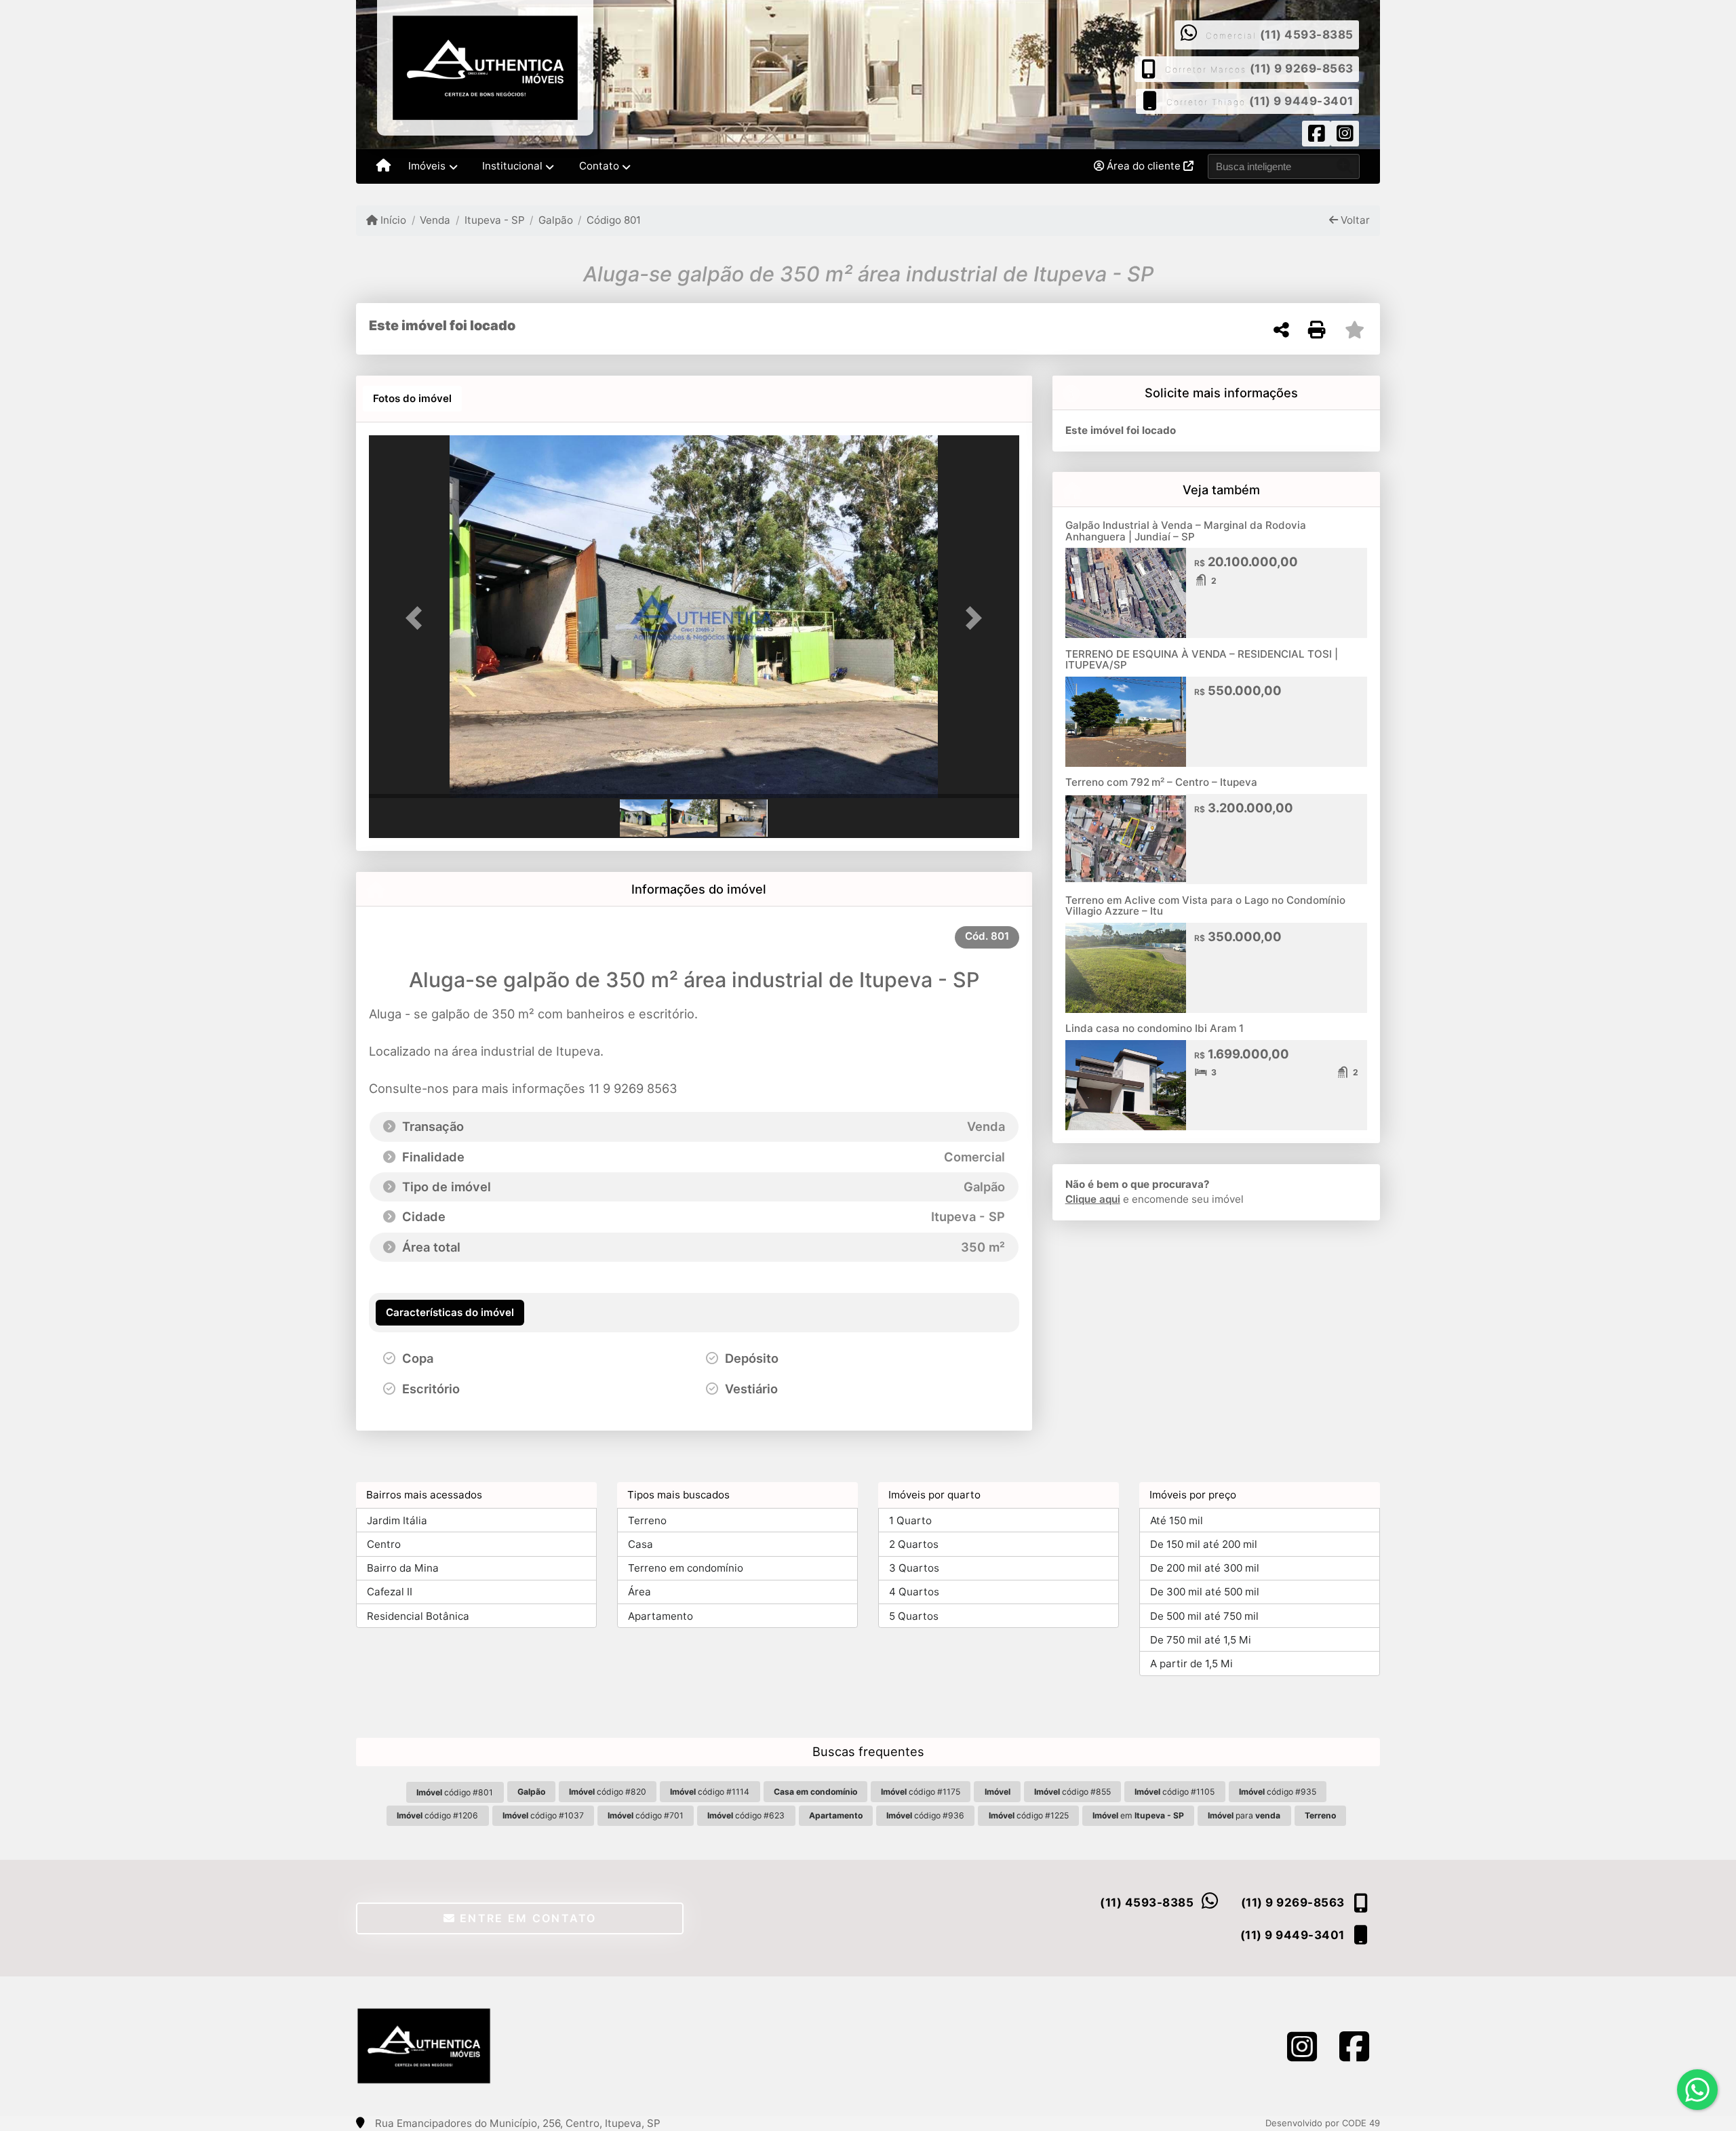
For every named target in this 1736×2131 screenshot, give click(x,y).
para (1244, 1815)
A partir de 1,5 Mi (1191, 1664)
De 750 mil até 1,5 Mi (1201, 1640)
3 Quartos (914, 1568)
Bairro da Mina (403, 1568)
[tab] (412, 399)
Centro (384, 1544)
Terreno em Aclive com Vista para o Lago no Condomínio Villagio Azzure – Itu (1205, 906)
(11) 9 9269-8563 (1302, 68)
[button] (418, 618)
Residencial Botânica (418, 1616)
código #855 (1072, 1792)
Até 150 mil (1177, 1520)
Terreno (647, 1520)
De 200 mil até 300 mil (1205, 1568)
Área (639, 1592)
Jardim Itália (397, 1520)
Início (392, 220)
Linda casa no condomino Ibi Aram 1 (1155, 1028)
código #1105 (1175, 1792)
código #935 (1278, 1792)
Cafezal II (390, 1592)
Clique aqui (1093, 1199)
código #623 (746, 1815)
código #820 (608, 1792)
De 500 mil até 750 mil (1204, 1616)
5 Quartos (914, 1616)
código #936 (925, 1815)
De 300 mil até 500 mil (1205, 1592)
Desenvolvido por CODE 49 (1323, 2123)
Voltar (1354, 220)
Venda (435, 220)
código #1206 (437, 1815)
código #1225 (1029, 1815)
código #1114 (710, 1792)
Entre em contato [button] (526, 1918)
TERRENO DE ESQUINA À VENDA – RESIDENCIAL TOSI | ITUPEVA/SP (1202, 660)
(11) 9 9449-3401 (1301, 101)
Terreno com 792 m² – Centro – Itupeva (1161, 782)
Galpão (556, 220)
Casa (640, 1544)
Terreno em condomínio (686, 1568)
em (1138, 1815)
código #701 (646, 1815)
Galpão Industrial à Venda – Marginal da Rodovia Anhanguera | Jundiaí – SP (1186, 531)
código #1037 (543, 1815)
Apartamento (660, 1616)
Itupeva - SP (494, 220)
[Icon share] (1316, 136)
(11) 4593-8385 (1307, 35)
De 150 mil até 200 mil (1204, 1544)
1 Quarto (910, 1520)
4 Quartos (914, 1592)
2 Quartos (914, 1544)
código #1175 (921, 1792)
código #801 (455, 1792)
